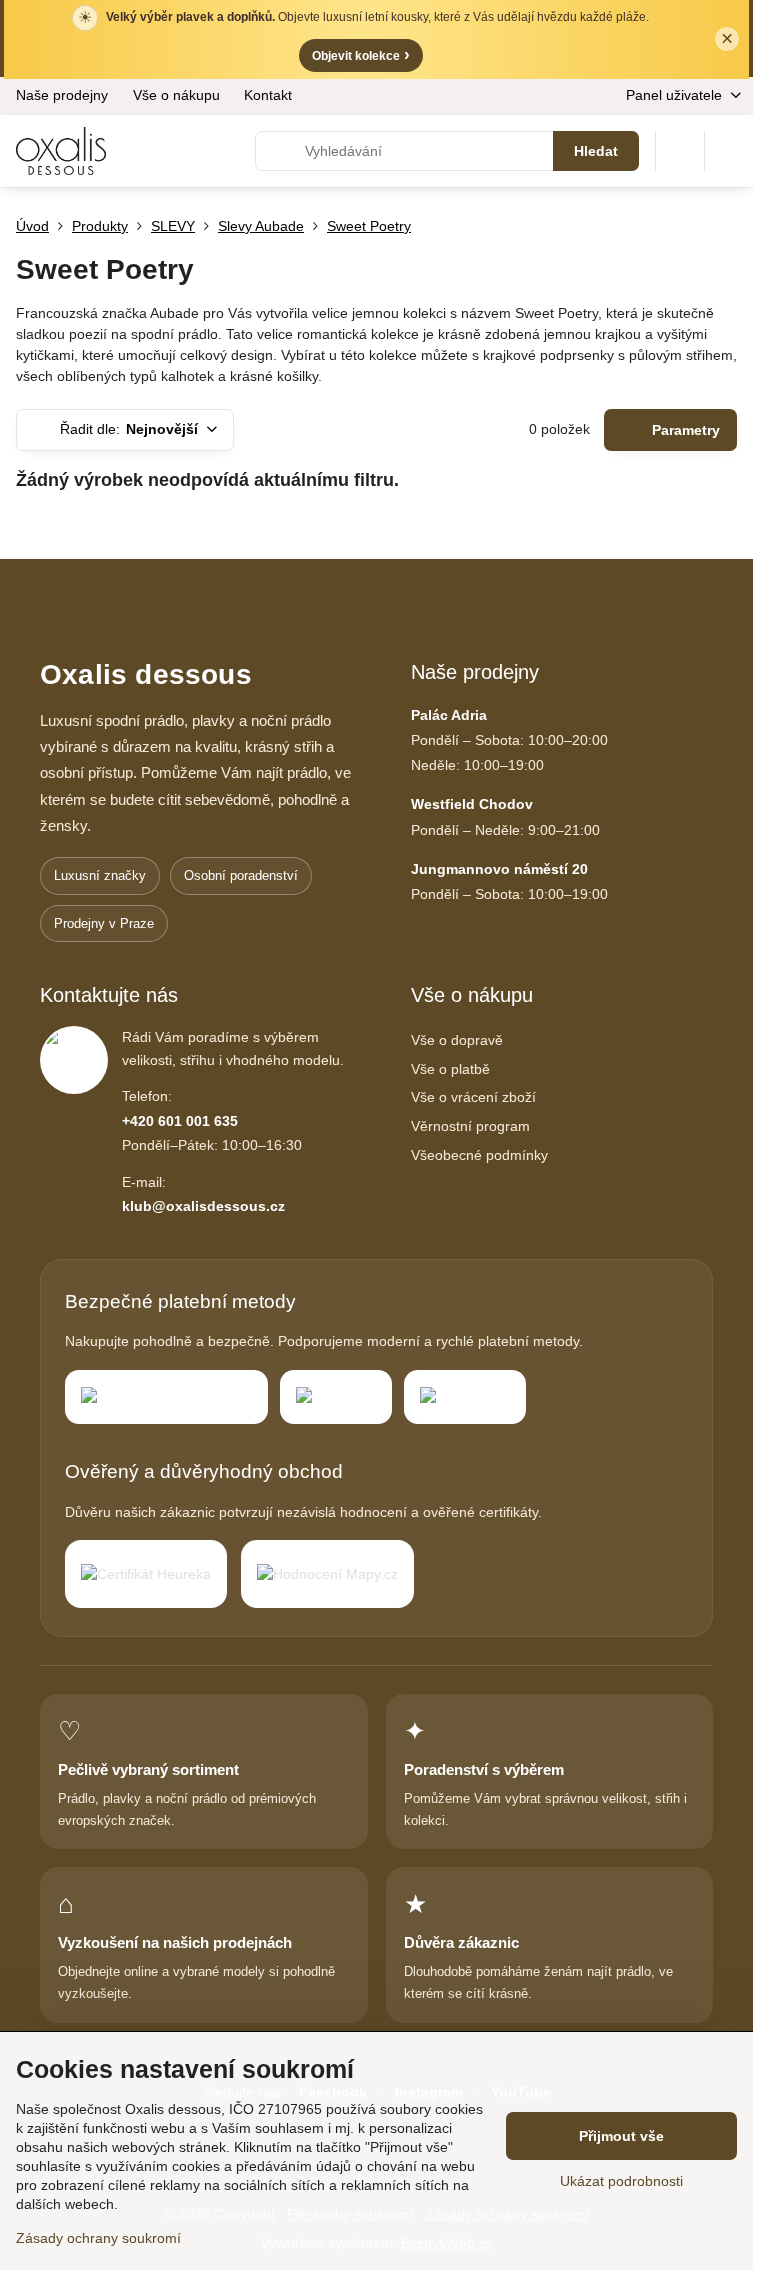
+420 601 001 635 (180, 1121)
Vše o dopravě (457, 1040)
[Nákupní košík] (680, 151)
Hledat (596, 151)
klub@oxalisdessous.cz (203, 1206)
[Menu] (729, 151)
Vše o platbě (450, 1069)
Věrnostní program (470, 1126)
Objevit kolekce (361, 54)
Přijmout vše (621, 2136)
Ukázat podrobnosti (621, 2181)
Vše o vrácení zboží (473, 1097)
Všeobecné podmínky (479, 1155)
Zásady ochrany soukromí (98, 2238)
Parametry (684, 430)
